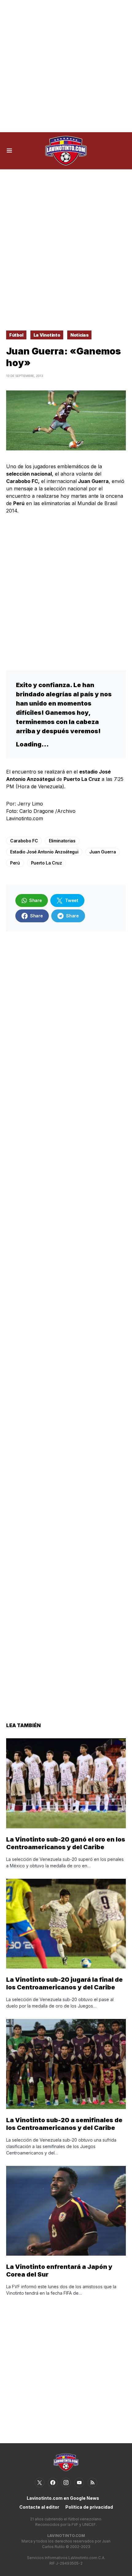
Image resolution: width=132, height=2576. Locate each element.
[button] (9, 151)
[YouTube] (79, 2483)
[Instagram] (66, 2483)
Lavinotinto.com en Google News (63, 2498)
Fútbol (16, 335)
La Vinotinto (47, 335)
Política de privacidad (89, 2507)
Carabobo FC (24, 841)
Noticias (79, 335)
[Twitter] (40, 2483)
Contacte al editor (39, 2507)
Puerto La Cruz (47, 863)
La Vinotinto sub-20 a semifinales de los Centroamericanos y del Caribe (64, 2124)
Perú (15, 863)
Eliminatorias (62, 841)
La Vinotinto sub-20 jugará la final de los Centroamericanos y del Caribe (64, 1983)
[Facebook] (53, 2483)
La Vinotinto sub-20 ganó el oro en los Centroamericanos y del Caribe (66, 1843)
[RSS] (92, 2483)
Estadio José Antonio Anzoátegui (44, 852)
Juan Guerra (103, 852)
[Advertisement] (66, 66)
